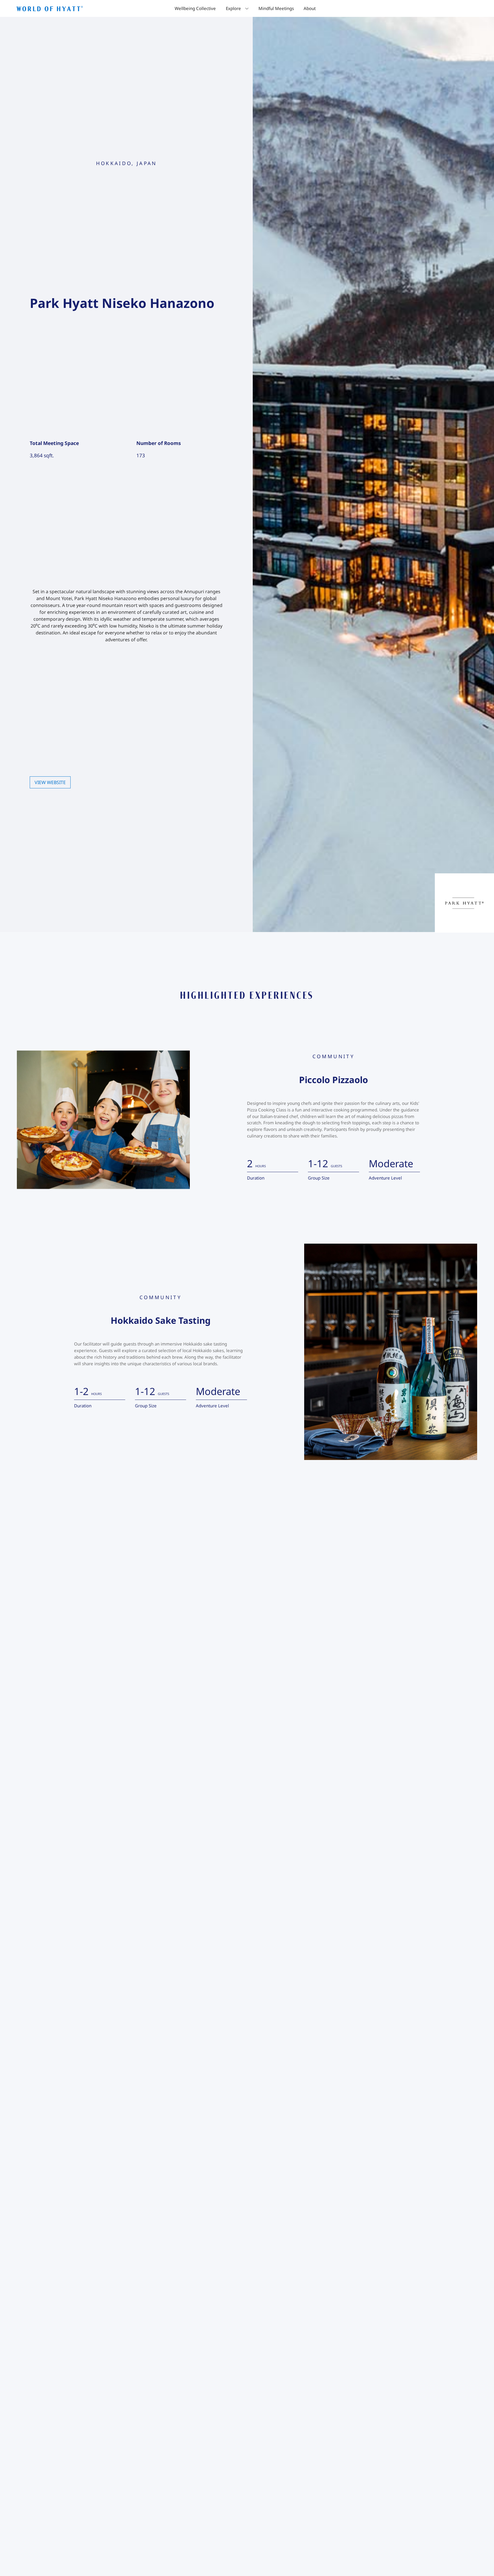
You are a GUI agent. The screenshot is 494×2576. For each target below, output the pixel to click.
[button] (237, 8)
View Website (50, 782)
